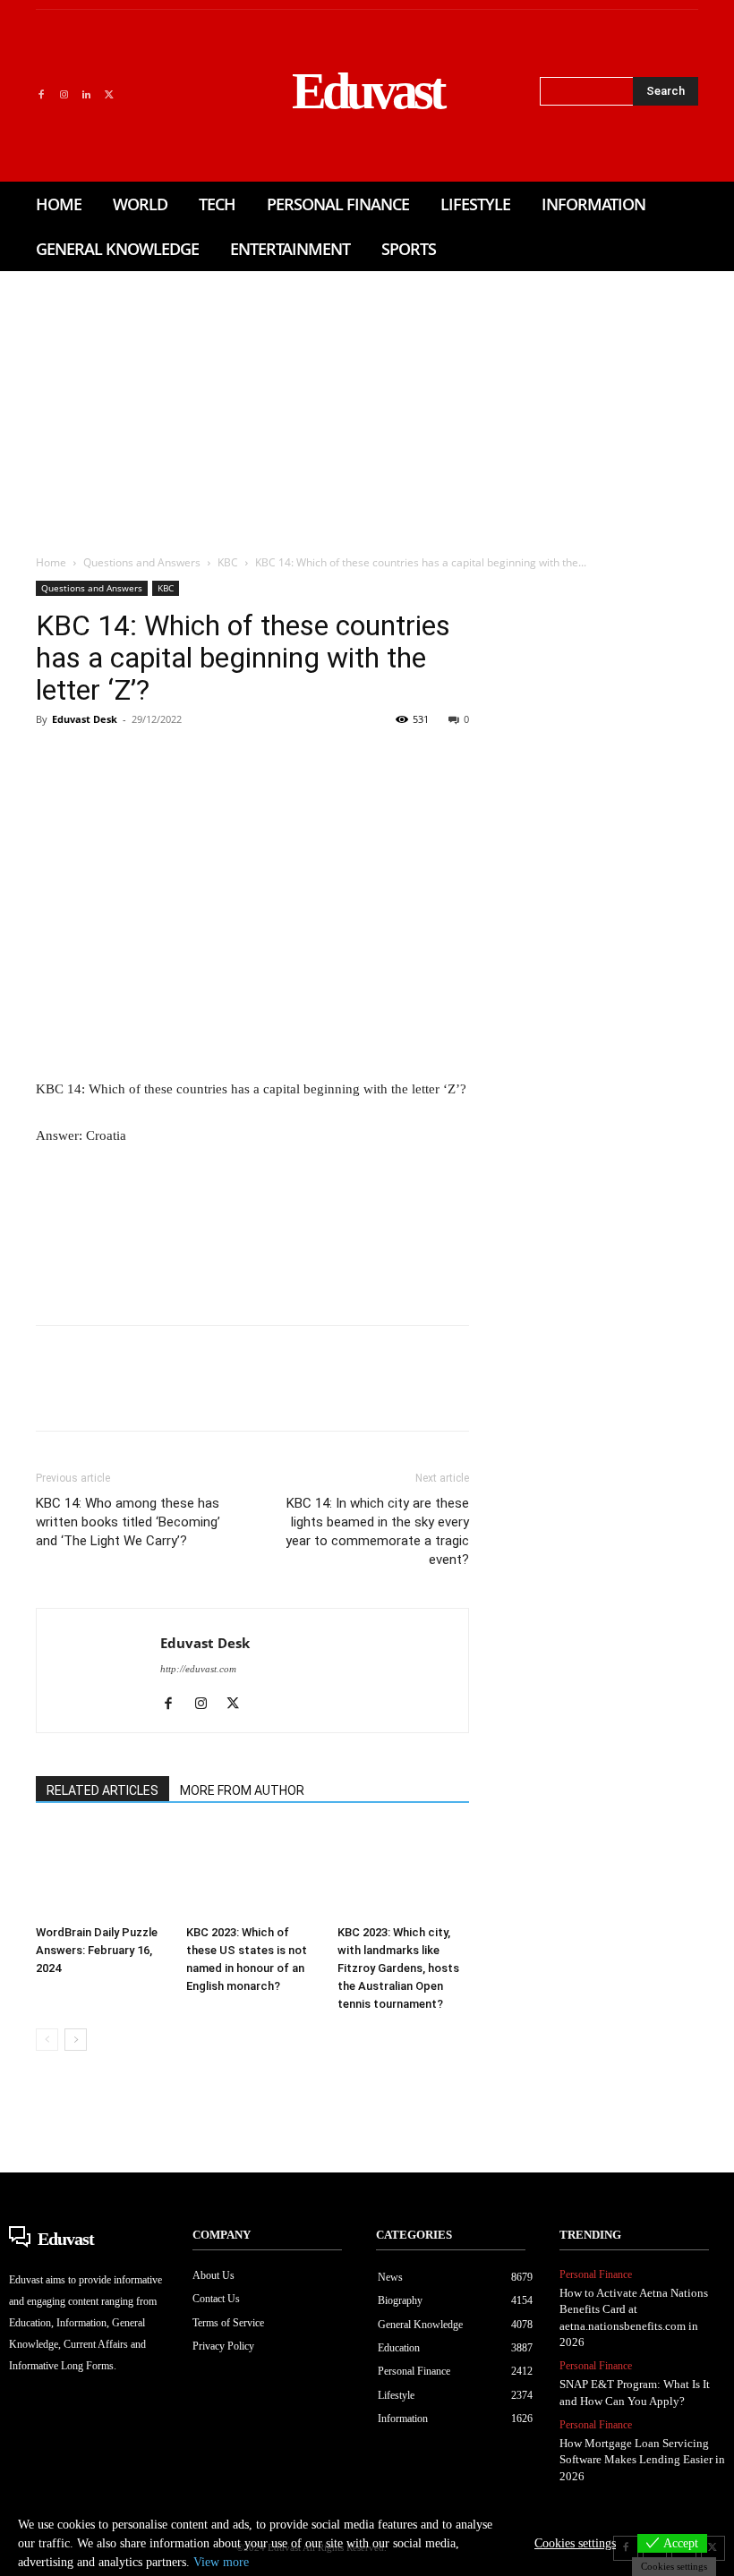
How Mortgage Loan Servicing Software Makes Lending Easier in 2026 (642, 2459)
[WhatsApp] (177, 760)
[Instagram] (63, 95)
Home (51, 562)
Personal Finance (596, 2274)
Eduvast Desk (85, 719)
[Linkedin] (86, 95)
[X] (109, 95)
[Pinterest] (136, 760)
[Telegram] (342, 760)
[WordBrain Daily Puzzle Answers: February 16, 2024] (102, 1872)
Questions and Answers (142, 562)
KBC (228, 562)
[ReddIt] (260, 760)
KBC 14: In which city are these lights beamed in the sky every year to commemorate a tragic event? (377, 1531)
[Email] (301, 760)
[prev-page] (47, 2040)
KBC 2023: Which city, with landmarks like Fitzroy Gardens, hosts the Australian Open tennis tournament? (398, 1968)
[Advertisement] (367, 405)
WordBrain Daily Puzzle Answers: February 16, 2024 (97, 1950)
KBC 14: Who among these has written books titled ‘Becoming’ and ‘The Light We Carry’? (128, 1522)
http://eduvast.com (198, 1669)
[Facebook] (41, 95)
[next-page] (76, 2040)
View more (221, 2562)
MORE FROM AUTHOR (242, 1790)
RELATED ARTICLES (102, 1790)
